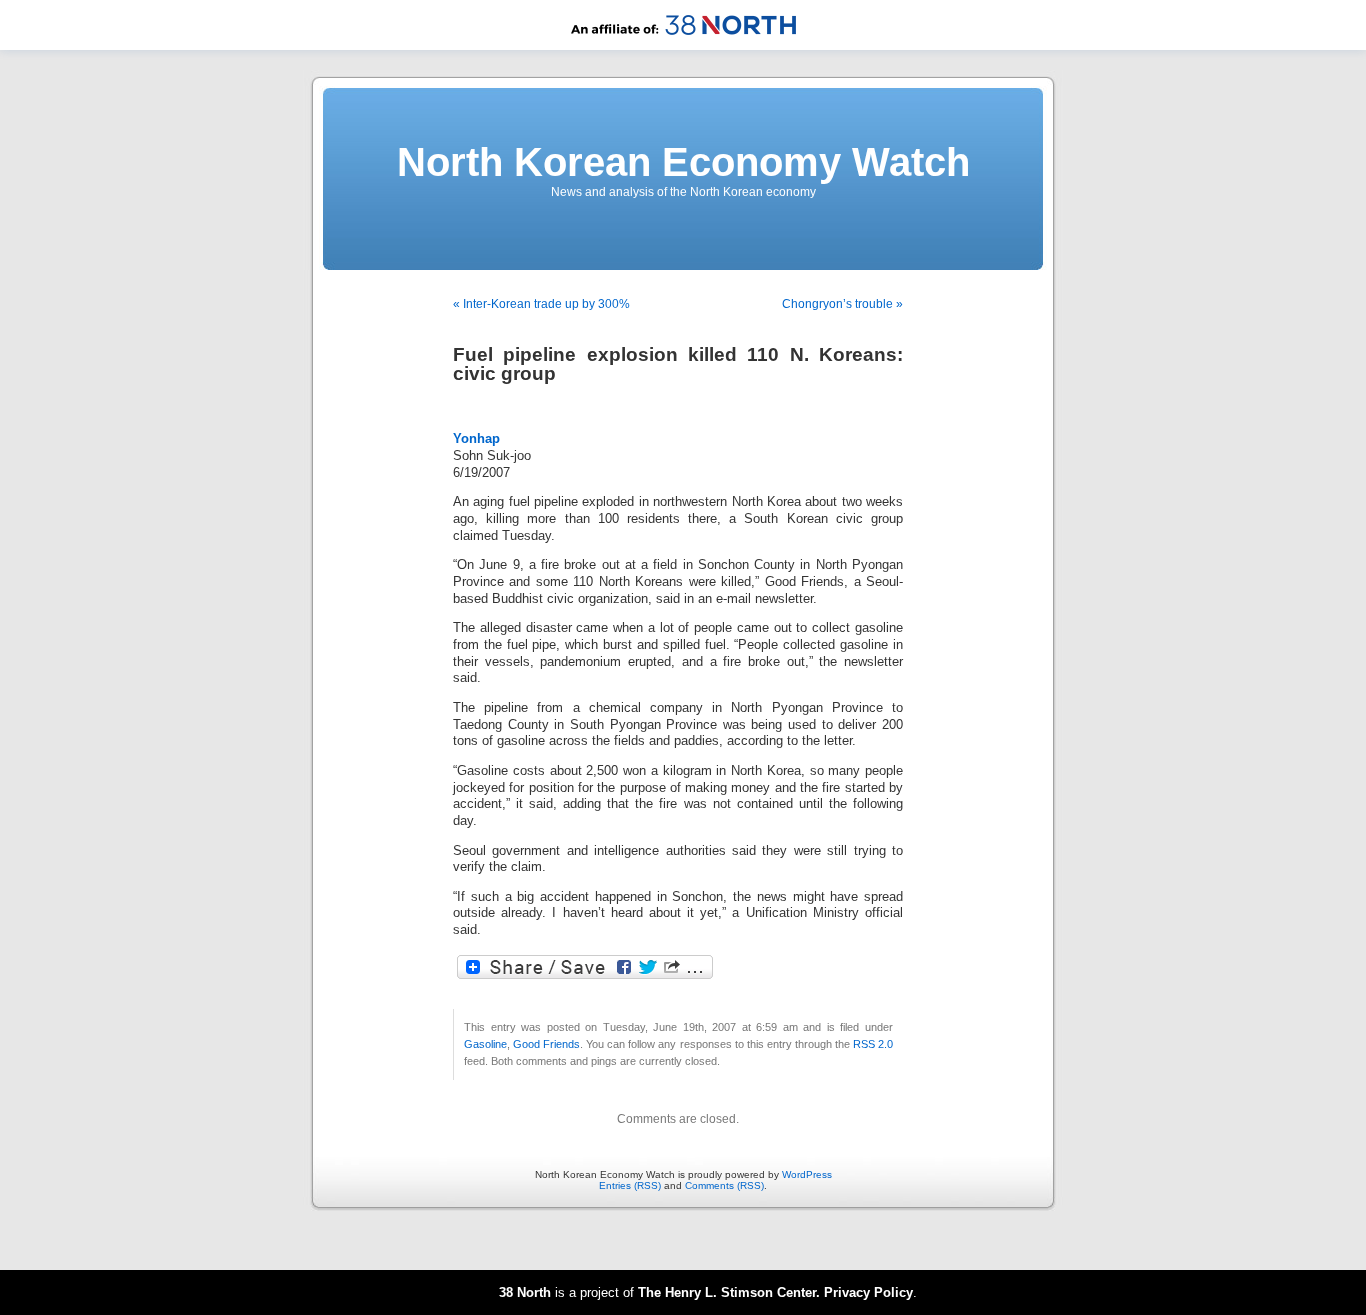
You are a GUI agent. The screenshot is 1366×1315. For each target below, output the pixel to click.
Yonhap (476, 439)
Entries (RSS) (630, 1185)
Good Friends (546, 1044)
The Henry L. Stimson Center (727, 1292)
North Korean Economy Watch (683, 162)
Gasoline (485, 1044)
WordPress (807, 1174)
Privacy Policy (868, 1292)
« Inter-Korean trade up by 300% (541, 304)
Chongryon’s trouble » (842, 304)
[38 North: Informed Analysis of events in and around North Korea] (683, 46)
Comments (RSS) (724, 1185)
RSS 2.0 (873, 1044)
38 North (525, 1292)
